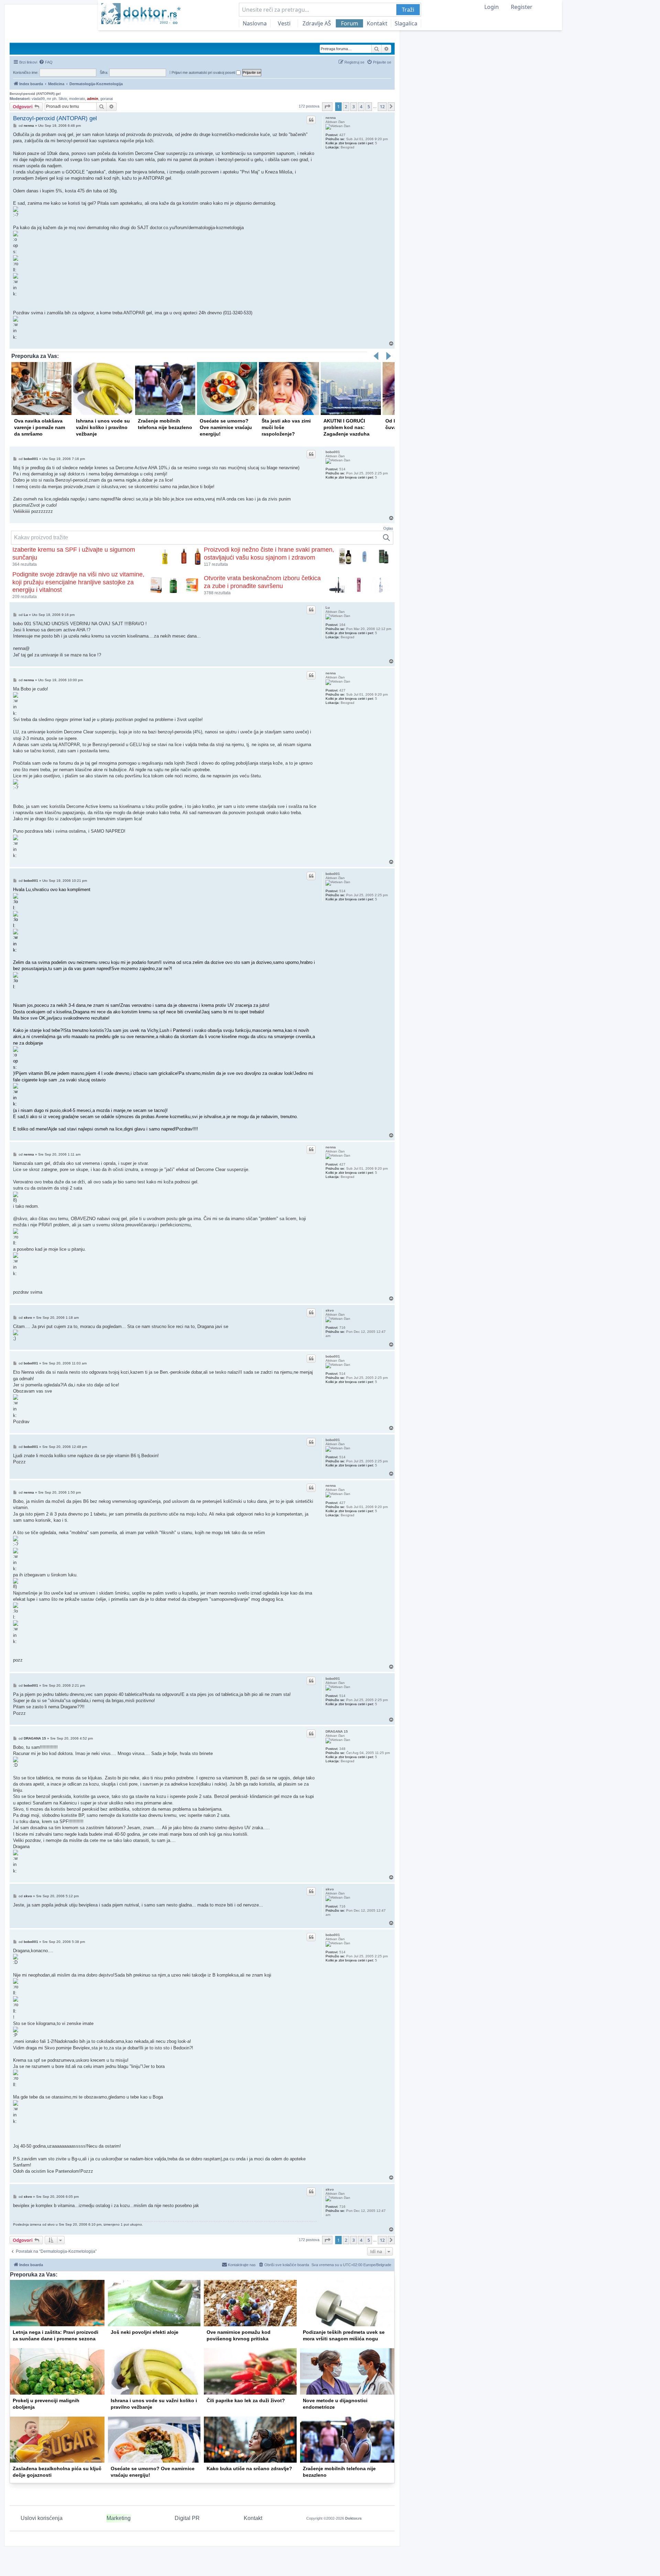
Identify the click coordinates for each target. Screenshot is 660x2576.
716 (342, 1328)
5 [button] (369, 106)
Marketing (119, 2518)
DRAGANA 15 (337, 1731)
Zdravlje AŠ (317, 23)
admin (93, 99)
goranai (107, 99)
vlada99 (38, 99)
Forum (350, 23)
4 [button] (361, 106)
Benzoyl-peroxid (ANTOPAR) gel (35, 94)
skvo (330, 1310)
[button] (327, 106)
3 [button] (354, 106)
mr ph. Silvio (57, 99)
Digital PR (187, 2518)
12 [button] (382, 106)
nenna (331, 118)
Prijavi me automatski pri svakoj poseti (204, 72)
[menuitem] (46, 62)
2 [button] (346, 106)
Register (522, 7)
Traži (408, 10)
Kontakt (377, 23)
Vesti (284, 23)
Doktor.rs (353, 2518)
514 (342, 469)
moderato (77, 99)
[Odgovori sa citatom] (311, 120)
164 (342, 625)
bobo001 (333, 452)
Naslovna (255, 23)
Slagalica (406, 23)
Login (492, 7)
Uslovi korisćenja (42, 2518)
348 (342, 1749)
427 (342, 135)
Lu (328, 608)
